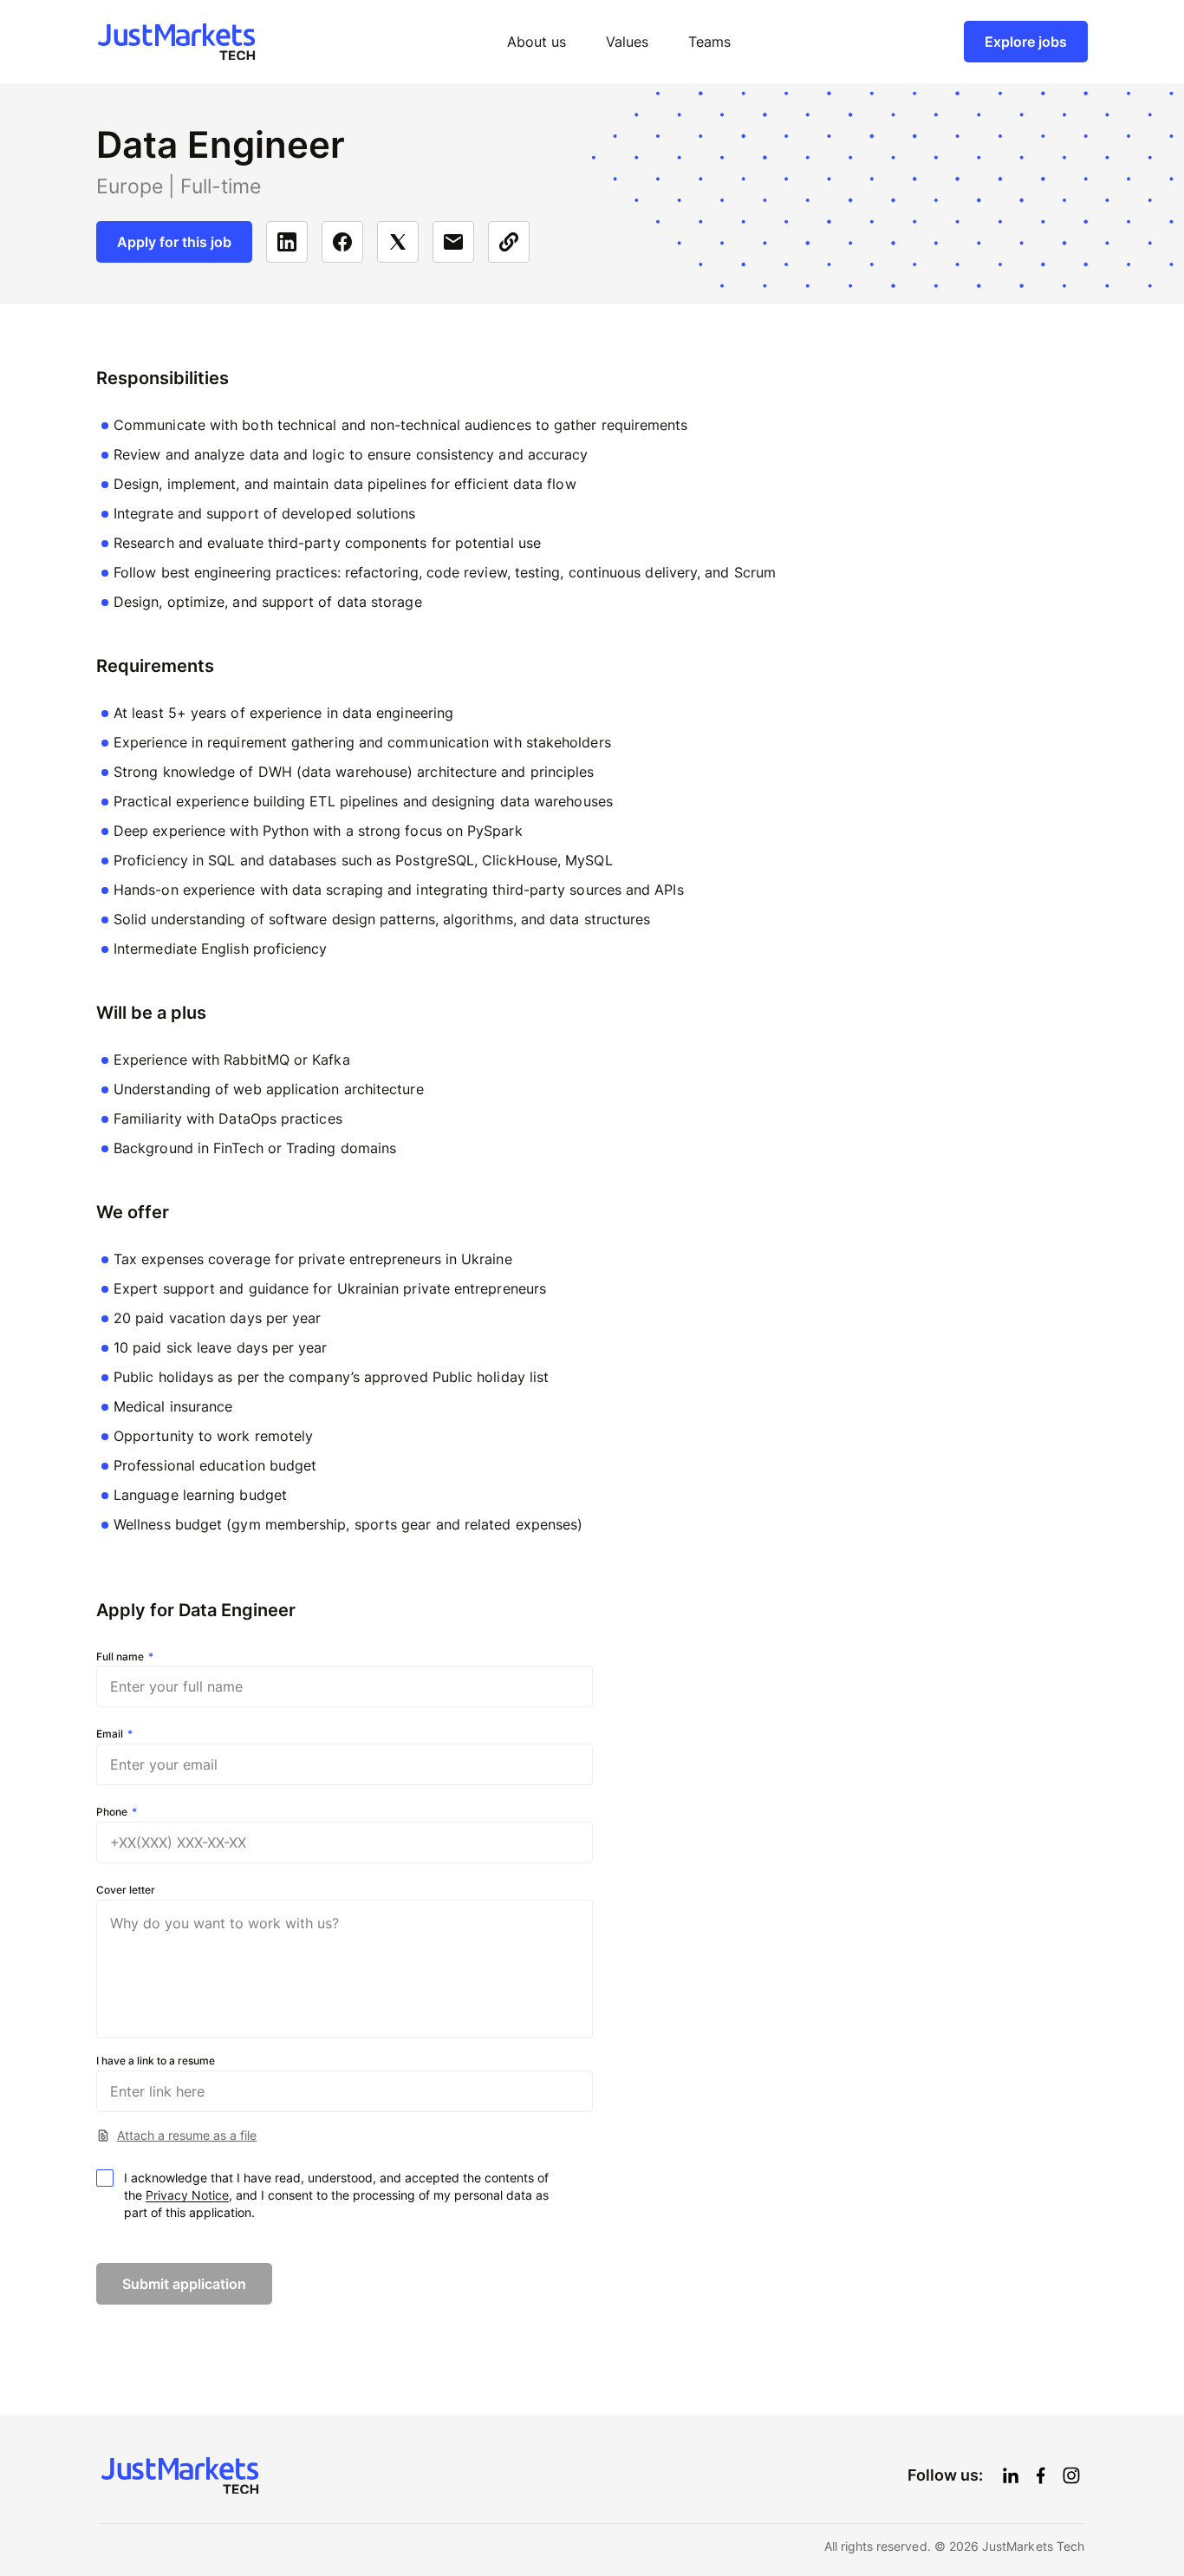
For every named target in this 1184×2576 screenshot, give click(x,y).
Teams (709, 42)
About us (537, 42)
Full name (120, 1657)
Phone (112, 1812)
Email (110, 1734)
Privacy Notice (187, 2195)
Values (627, 42)
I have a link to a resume (156, 2061)
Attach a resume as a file (187, 2135)
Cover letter (126, 1890)
